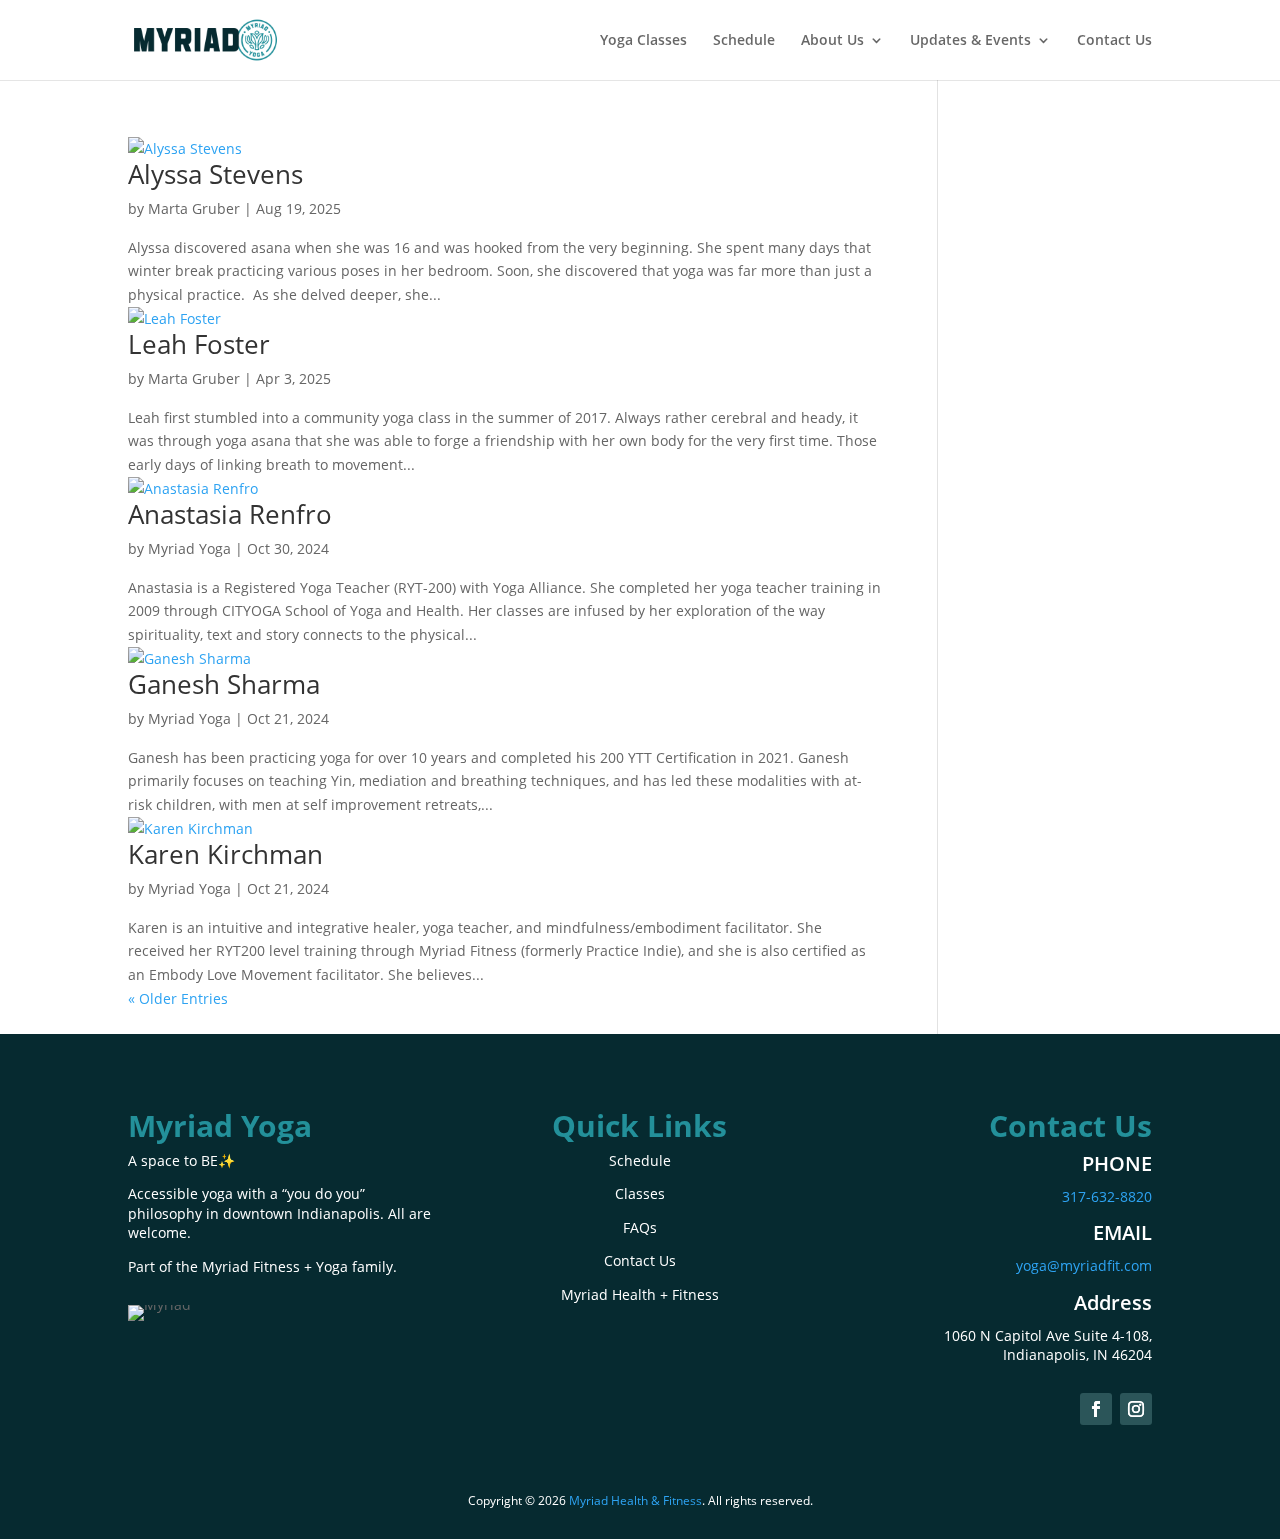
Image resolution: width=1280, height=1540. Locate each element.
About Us (832, 41)
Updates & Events (970, 41)
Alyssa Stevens (215, 174)
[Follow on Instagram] (1136, 1409)
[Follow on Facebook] (1096, 1409)
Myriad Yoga (189, 548)
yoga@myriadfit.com (1084, 1265)
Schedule (744, 41)
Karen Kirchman (225, 854)
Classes (640, 1193)
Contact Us (1114, 41)
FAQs (640, 1227)
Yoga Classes (643, 41)
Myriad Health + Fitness (640, 1294)
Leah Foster (199, 344)
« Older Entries (178, 998)
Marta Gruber (194, 208)
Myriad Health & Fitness (635, 1500)
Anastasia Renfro (230, 514)
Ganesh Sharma (224, 684)
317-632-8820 (1107, 1196)
